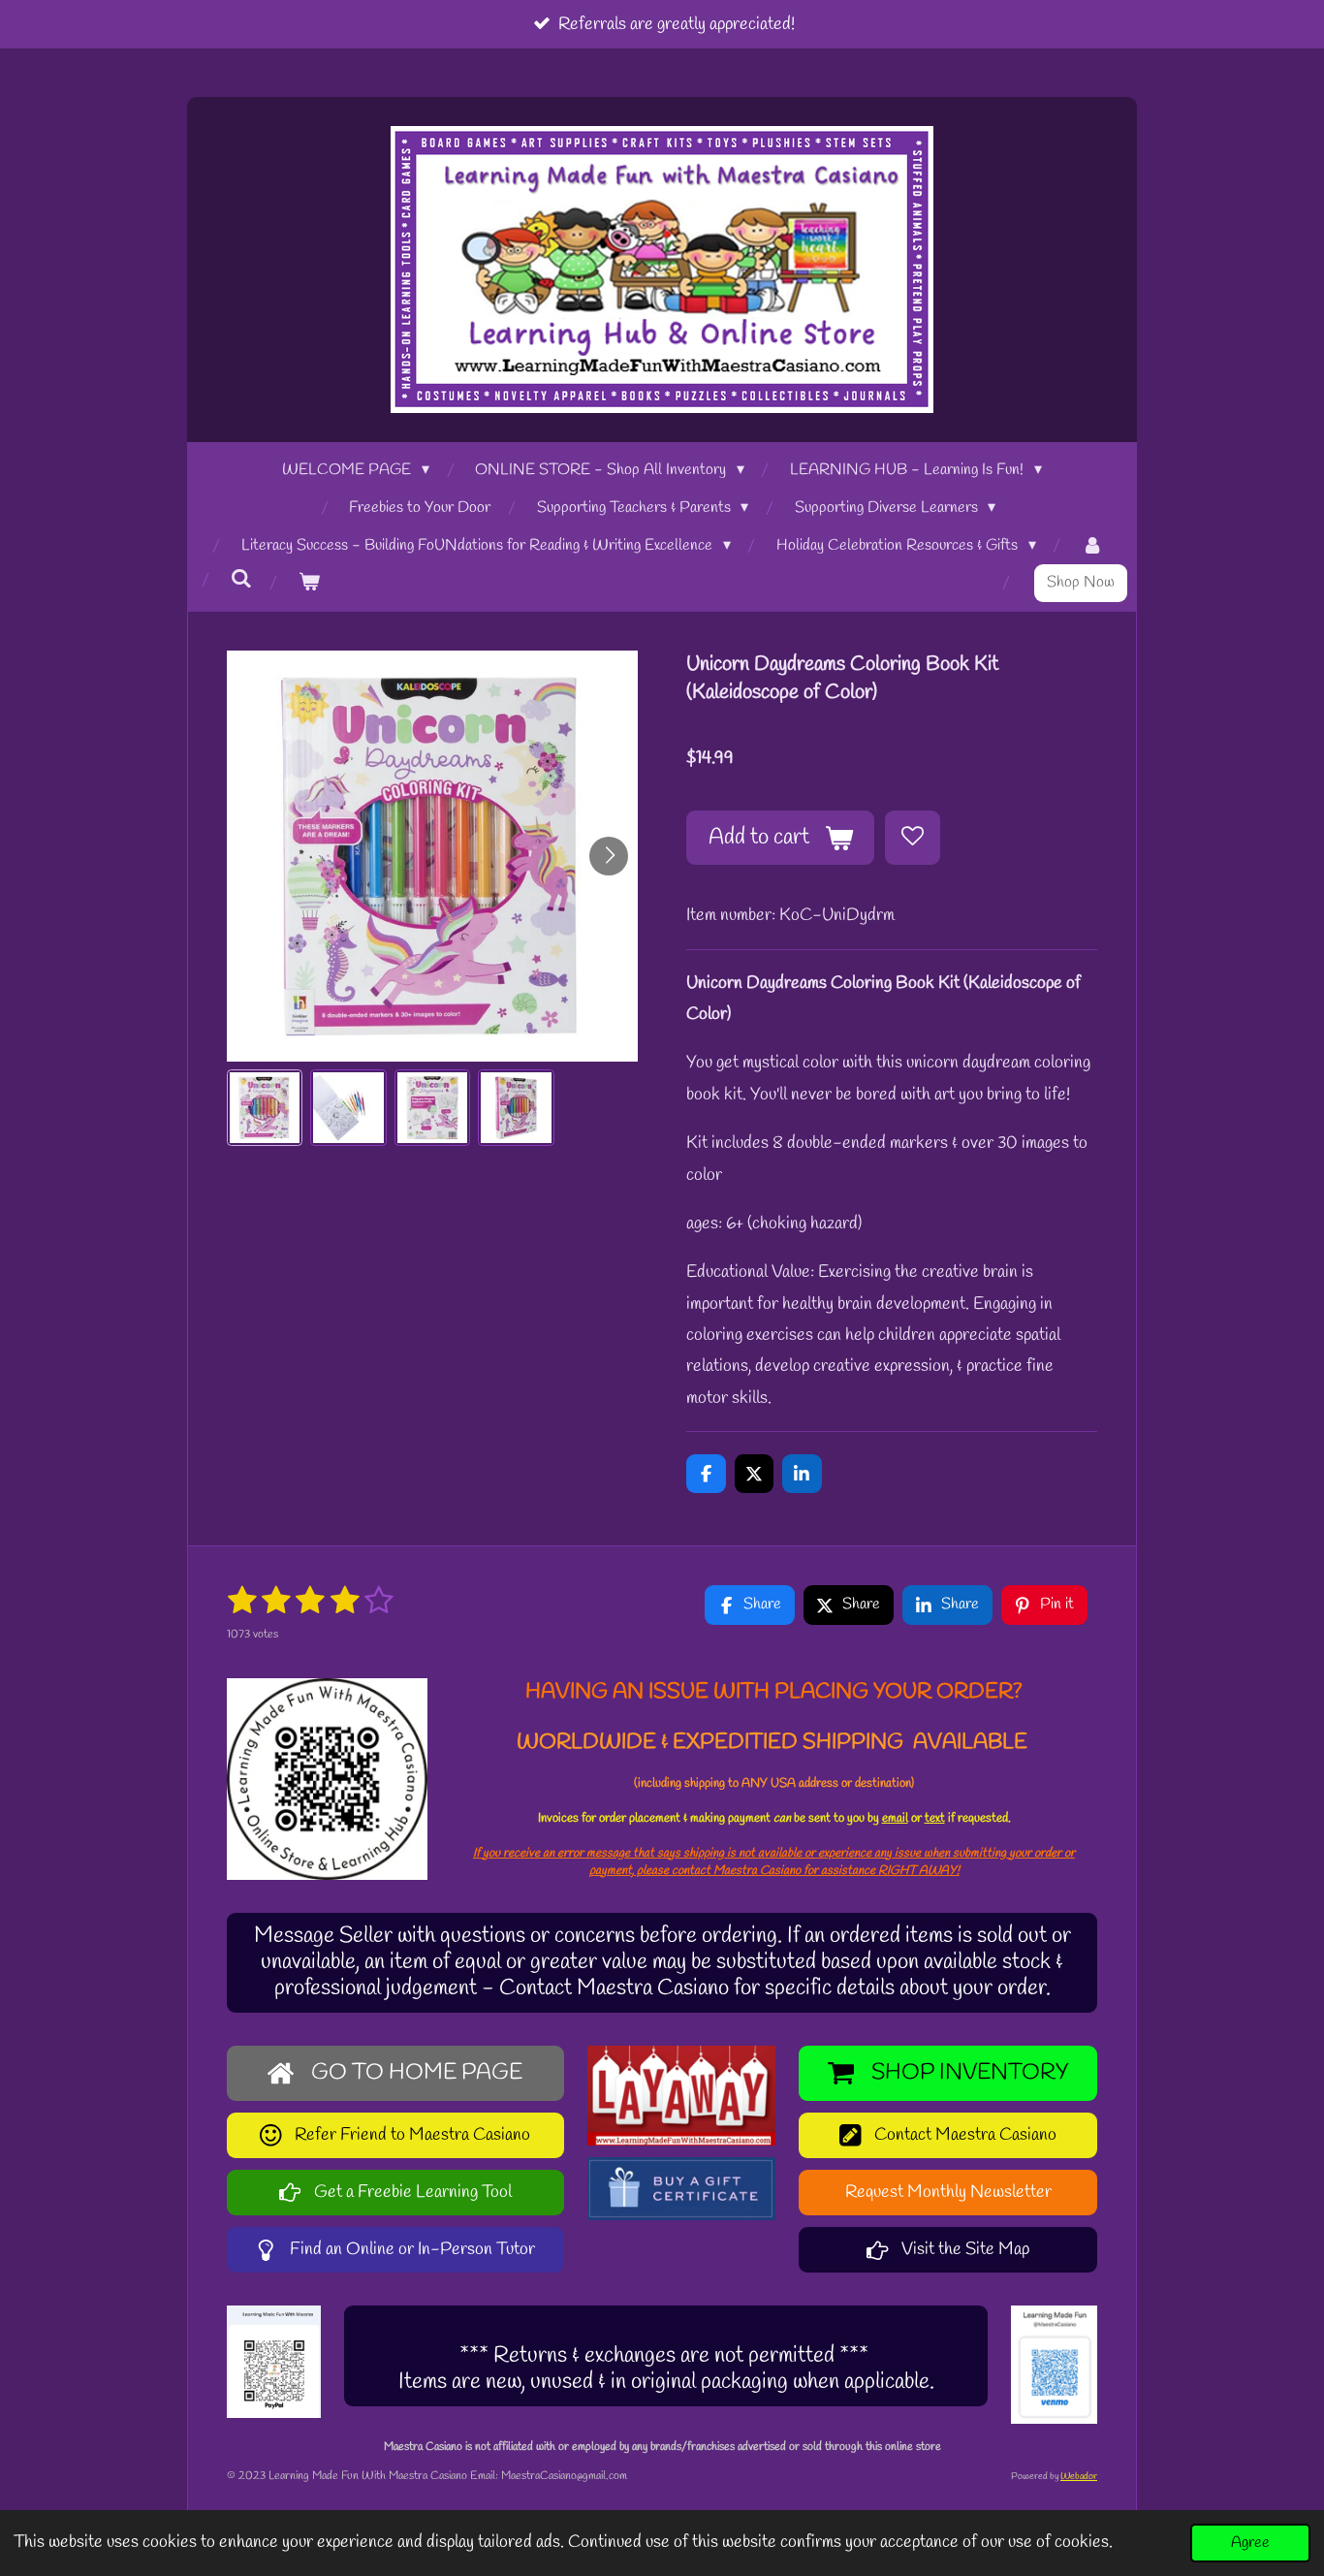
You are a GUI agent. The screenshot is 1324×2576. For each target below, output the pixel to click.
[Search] (241, 579)
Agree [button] (1250, 2543)
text (935, 1818)
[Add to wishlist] (912, 838)
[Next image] (609, 856)
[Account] (1092, 546)
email (895, 1818)
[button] (265, 1107)
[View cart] (309, 583)
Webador (1079, 2477)
